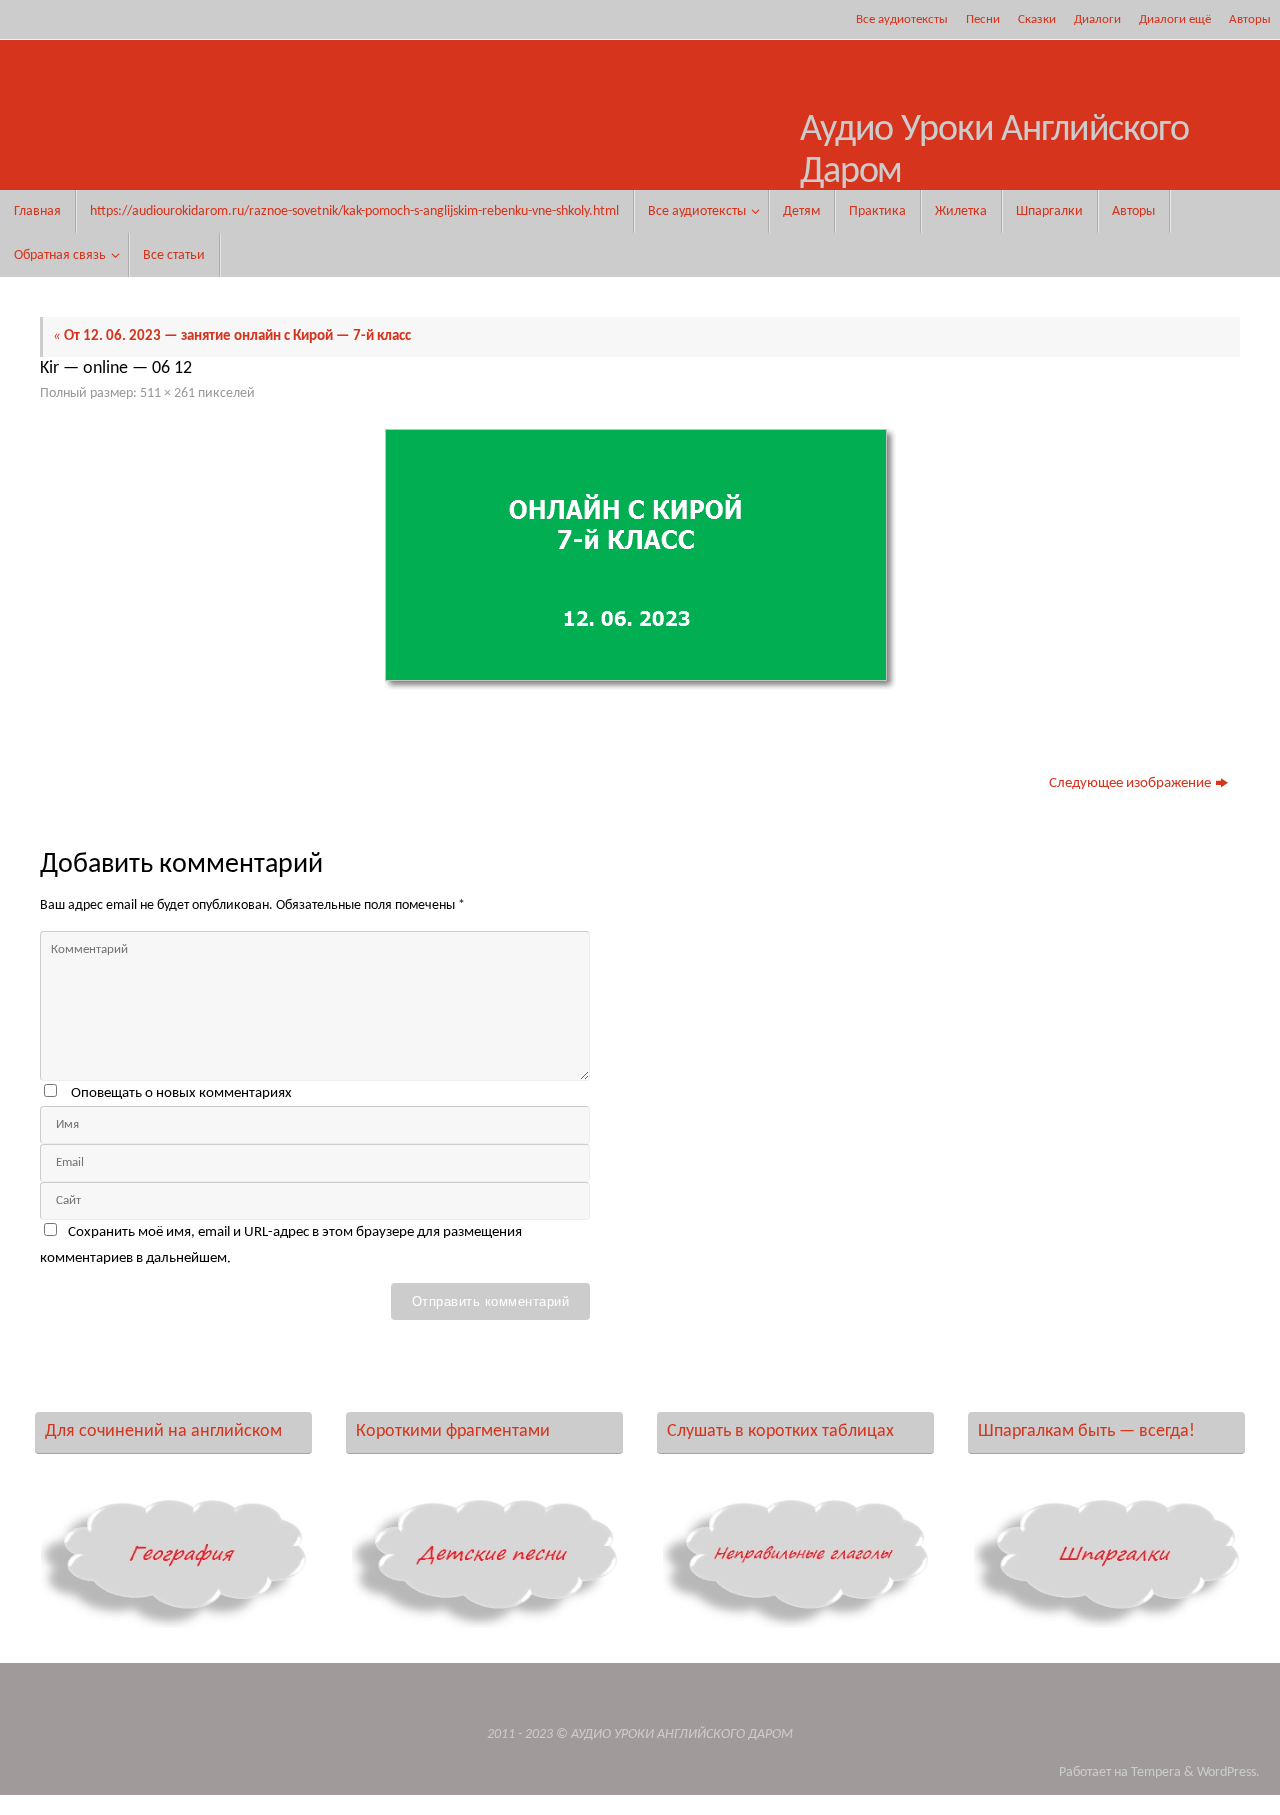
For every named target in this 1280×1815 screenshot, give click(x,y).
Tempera (1156, 1772)
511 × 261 (167, 393)
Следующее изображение (1130, 783)
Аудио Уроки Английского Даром (994, 151)
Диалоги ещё (1175, 19)
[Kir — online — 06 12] (640, 559)
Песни (983, 19)
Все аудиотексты (902, 19)
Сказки (1037, 19)
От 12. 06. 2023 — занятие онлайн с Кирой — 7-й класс (232, 336)
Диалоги (1097, 19)
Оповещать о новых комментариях (181, 1093)
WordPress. (1228, 1772)
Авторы (1250, 19)
